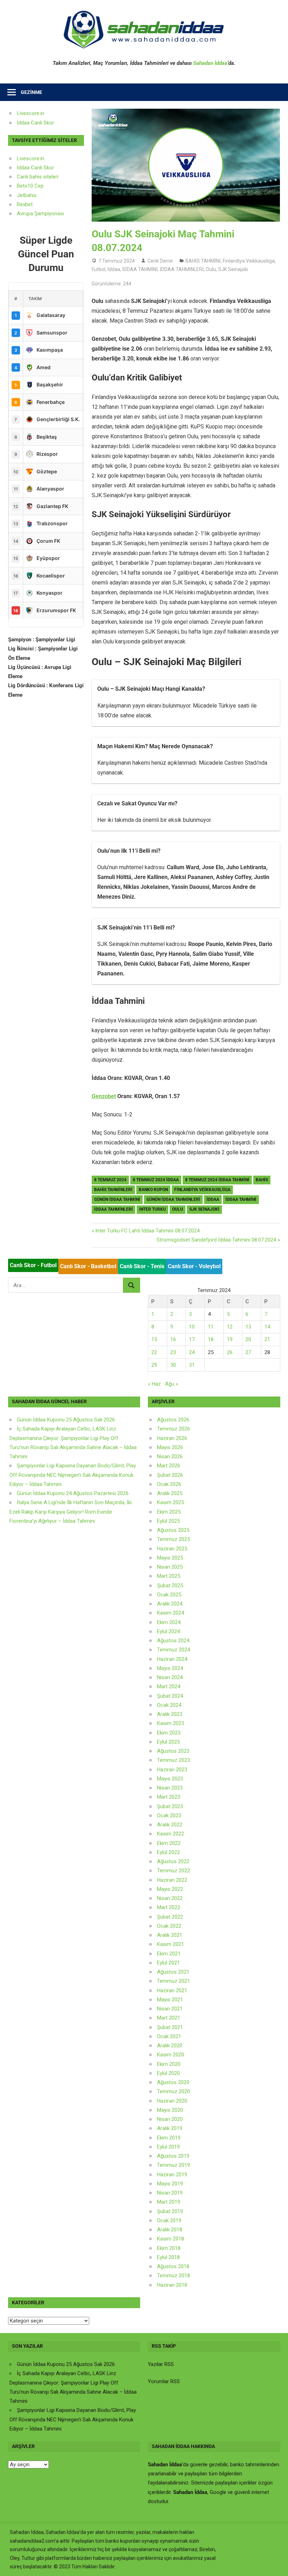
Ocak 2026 (169, 1484)
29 (154, 1365)
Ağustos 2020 (173, 2082)
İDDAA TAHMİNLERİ (182, 269)
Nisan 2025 (170, 1567)
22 (154, 1352)
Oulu (211, 269)
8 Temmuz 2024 (110, 1180)
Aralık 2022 (170, 1825)
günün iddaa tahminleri (173, 1199)
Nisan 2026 (170, 1456)
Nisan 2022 (170, 1898)
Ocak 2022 (169, 1926)
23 (173, 1352)
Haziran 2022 (172, 1880)
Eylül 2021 (168, 1963)
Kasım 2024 (171, 1613)
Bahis (262, 1180)
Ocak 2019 (169, 2220)
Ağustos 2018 (173, 2266)
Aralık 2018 (170, 2230)
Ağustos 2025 (173, 1530)
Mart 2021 (169, 2018)
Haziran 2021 (172, 1990)
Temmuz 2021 (174, 1981)
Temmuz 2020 (174, 2091)
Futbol (99, 269)
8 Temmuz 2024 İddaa (156, 1180)
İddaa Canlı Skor (35, 123)
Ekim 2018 (169, 2248)
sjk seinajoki (204, 1209)
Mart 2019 (169, 2202)
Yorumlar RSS (164, 2381)
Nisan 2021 (170, 2009)
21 (267, 1339)
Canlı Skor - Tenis (142, 1266)
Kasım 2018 (171, 2239)
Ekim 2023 (169, 1733)
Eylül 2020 (168, 2073)
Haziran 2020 (172, 2101)
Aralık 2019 (170, 2128)
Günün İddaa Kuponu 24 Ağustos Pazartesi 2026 (73, 1493)
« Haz (154, 1384)
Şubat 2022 (170, 1917)
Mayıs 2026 (170, 1447)
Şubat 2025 (170, 1586)
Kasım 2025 (171, 1502)
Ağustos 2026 (173, 1420)
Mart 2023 (169, 1797)
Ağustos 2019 (173, 2156)
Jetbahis (27, 195)
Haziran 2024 (172, 1659)
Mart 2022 (169, 1907)
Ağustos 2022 (173, 1861)
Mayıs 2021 (170, 2000)
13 (248, 1327)
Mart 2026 (169, 1466)
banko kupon (153, 1190)
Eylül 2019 (168, 2147)
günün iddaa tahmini (117, 1199)
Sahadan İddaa (210, 63)
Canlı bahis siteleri (38, 177)
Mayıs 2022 (170, 1889)
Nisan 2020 (170, 2119)
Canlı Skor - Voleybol (194, 1266)
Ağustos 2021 (173, 1972)
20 (248, 1339)
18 (211, 1339)
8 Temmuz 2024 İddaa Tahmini (217, 1180)
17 (192, 1339)
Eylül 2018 (168, 2257)
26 (230, 1352)
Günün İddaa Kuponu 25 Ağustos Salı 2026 (66, 1420)
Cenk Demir (160, 261)
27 (248, 1352)
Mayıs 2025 (170, 1558)
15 (154, 1339)
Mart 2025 (169, 1576)
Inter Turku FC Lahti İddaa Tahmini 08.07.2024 (147, 1231)
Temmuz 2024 (174, 1650)
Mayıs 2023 (170, 1779)
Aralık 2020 (170, 2046)
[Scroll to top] (276, 2564)
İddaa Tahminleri (113, 1209)
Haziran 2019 (172, 2175)
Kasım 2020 (171, 2055)
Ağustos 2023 (173, 1751)
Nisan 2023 (170, 1788)
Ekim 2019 (169, 2138)
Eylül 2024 (168, 1631)
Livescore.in (31, 113)
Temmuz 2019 (174, 2165)
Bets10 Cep (30, 186)
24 (192, 1352)
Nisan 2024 (170, 1677)
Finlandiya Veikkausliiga (249, 261)
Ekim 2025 (169, 1512)
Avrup (24, 214)
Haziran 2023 (172, 1770)
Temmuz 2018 (174, 2276)
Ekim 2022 (169, 1843)
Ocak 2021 (169, 2036)
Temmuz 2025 (174, 1539)
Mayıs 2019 (170, 2184)
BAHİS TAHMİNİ (203, 261)
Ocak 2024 (169, 1705)
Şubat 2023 (170, 1806)
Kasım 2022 (171, 1834)
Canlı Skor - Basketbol (88, 1266)
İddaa (114, 269)
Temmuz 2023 (174, 1760)
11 (211, 1327)
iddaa (213, 1199)
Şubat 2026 (170, 1475)
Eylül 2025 (168, 1521)
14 (267, 1327)
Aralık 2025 (170, 1493)
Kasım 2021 (171, 1944)
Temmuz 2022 (174, 1871)
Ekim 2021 (169, 1954)
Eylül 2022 (168, 1852)
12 (230, 1327)
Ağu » (172, 1384)
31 (192, 1365)
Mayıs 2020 (170, 2110)
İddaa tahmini (241, 1199)
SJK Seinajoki (233, 269)
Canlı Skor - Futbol (33, 1265)
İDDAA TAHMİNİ (140, 269)
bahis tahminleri (113, 1190)
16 (173, 1339)
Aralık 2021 (170, 1935)
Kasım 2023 (171, 1723)
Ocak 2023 (169, 1816)
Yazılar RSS (161, 2364)
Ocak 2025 (169, 1595)
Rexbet (25, 204)
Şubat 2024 (170, 1696)
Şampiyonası (48, 214)
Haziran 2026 (172, 1438)
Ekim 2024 (169, 1622)
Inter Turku (152, 1209)
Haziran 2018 (172, 2285)
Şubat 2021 (170, 2027)
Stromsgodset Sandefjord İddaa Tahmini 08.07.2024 (216, 1240)
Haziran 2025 (172, 1549)
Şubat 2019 (170, 2211)
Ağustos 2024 (173, 1641)
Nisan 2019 (170, 2193)
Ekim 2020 (169, 2064)
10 (192, 1327)
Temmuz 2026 (174, 1429)
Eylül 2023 (168, 1742)
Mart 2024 (169, 1686)
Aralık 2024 (170, 1604)
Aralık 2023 (170, 1714)
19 (230, 1339)
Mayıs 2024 (170, 1668)
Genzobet (104, 1096)
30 (173, 1365)
